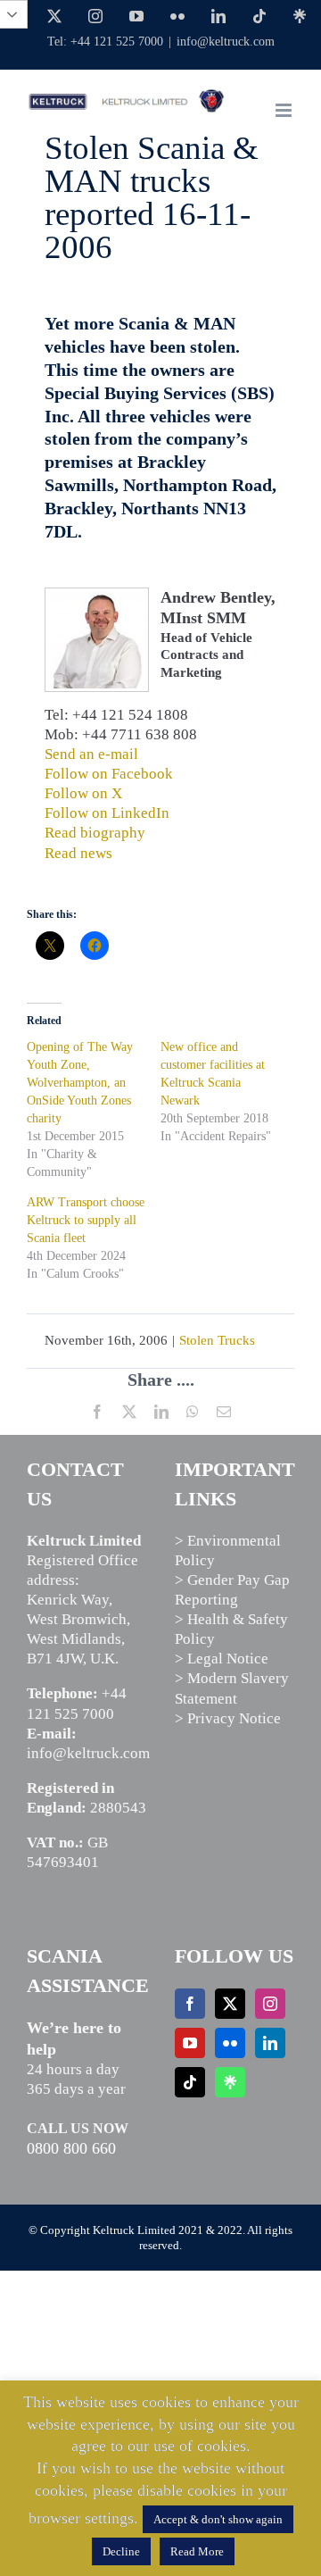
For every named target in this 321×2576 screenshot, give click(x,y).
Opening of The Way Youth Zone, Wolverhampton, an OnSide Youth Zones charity (80, 1083)
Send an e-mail (91, 754)
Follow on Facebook (109, 774)
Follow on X (83, 793)
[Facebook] (190, 2004)
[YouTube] (190, 2043)
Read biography (95, 833)
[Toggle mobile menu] (285, 110)
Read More (197, 2551)
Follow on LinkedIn (107, 813)
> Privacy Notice (228, 1718)
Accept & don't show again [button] (218, 2519)
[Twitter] (230, 2004)
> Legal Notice (222, 1659)
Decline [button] (121, 2551)
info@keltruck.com (226, 42)
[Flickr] (230, 2043)
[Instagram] (270, 2004)
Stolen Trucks (217, 1340)
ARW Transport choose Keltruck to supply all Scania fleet (86, 1220)
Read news (78, 853)
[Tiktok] (190, 2082)
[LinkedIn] (270, 2043)
